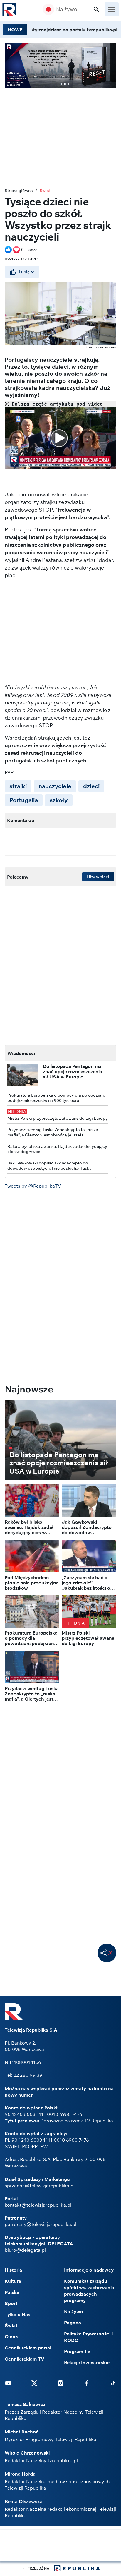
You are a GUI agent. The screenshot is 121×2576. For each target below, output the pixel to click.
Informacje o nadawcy (89, 2270)
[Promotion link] (60, 65)
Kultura (13, 2281)
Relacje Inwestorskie (87, 2362)
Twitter (34, 2383)
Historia (13, 2270)
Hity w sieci (98, 877)
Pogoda (73, 2323)
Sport (11, 2303)
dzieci (91, 786)
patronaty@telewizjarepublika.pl (41, 2224)
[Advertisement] (60, 2546)
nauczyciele (55, 786)
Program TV (77, 2351)
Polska (12, 2292)
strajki (18, 786)
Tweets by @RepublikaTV (33, 1186)
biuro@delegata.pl (25, 2250)
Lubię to (27, 272)
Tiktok (113, 2383)
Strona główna (19, 191)
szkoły (59, 800)
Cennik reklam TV (25, 2359)
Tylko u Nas (17, 2314)
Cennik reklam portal (28, 2348)
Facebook (87, 2383)
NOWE (15, 30)
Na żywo (67, 9)
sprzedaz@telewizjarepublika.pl (40, 2186)
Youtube (8, 2383)
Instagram (60, 2383)
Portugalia (24, 800)
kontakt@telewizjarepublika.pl (38, 2205)
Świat (45, 191)
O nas (11, 2337)
